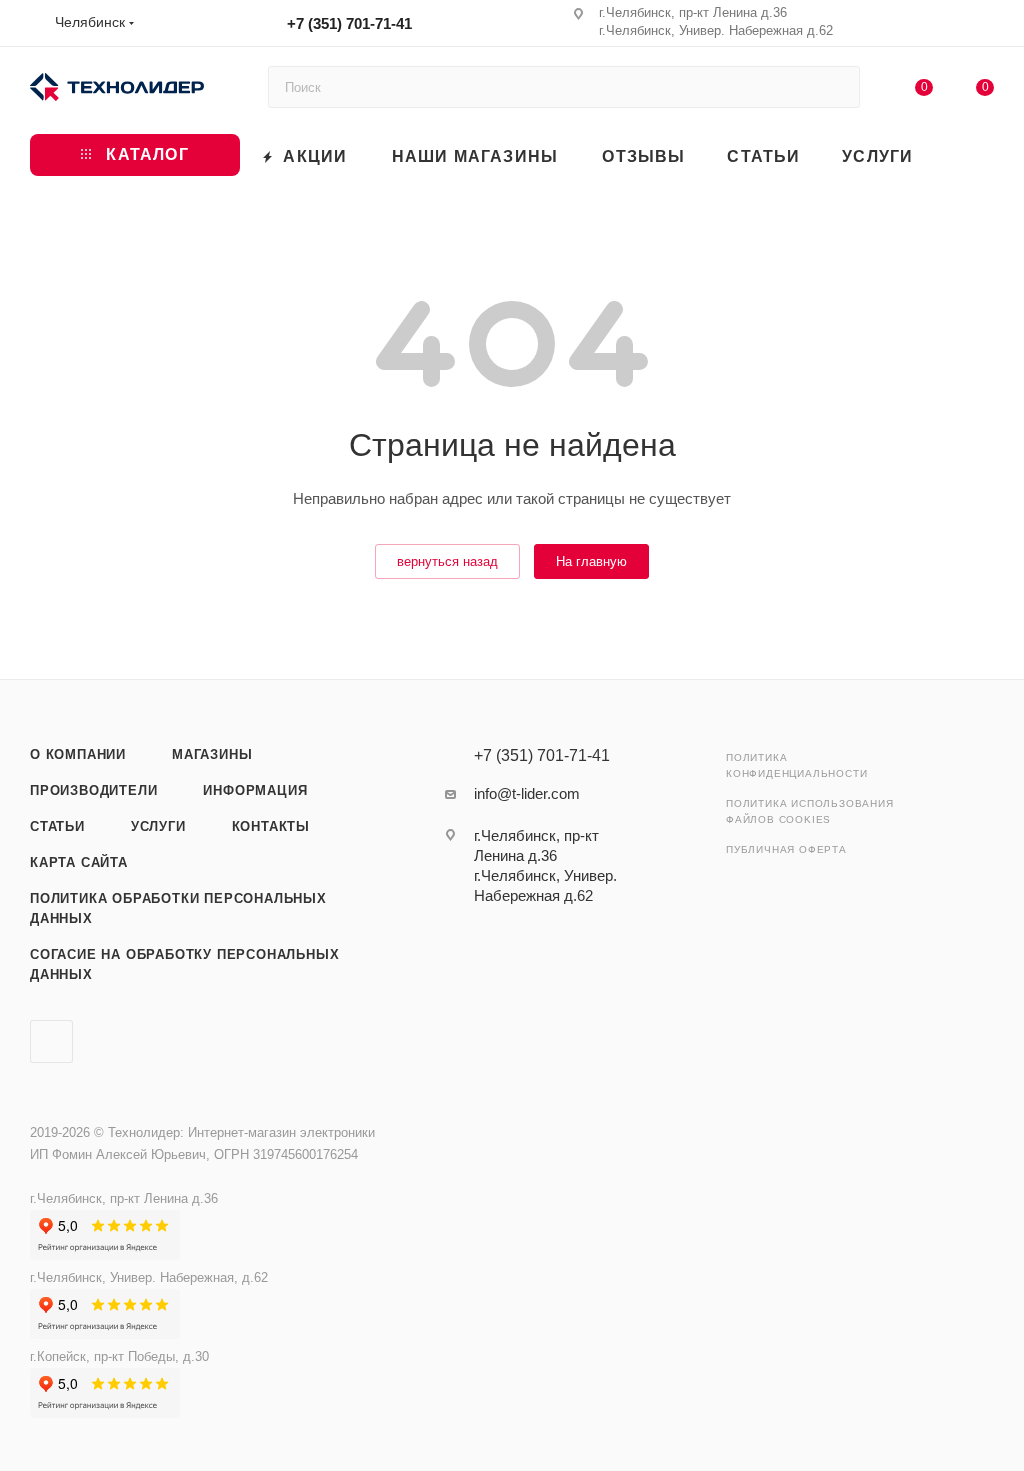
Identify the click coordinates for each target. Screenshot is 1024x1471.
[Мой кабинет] (985, 26)
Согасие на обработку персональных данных (184, 964)
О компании (78, 754)
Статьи (57, 826)
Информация (255, 790)
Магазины (212, 754)
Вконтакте (51, 1041)
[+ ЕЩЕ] (964, 154)
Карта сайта (79, 862)
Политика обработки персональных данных (178, 908)
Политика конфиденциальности (796, 765)
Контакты (271, 826)
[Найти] (835, 87)
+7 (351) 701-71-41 (349, 23)
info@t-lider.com (527, 793)
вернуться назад (447, 561)
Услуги (158, 826)
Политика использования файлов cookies (810, 811)
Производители (93, 790)
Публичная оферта (786, 849)
